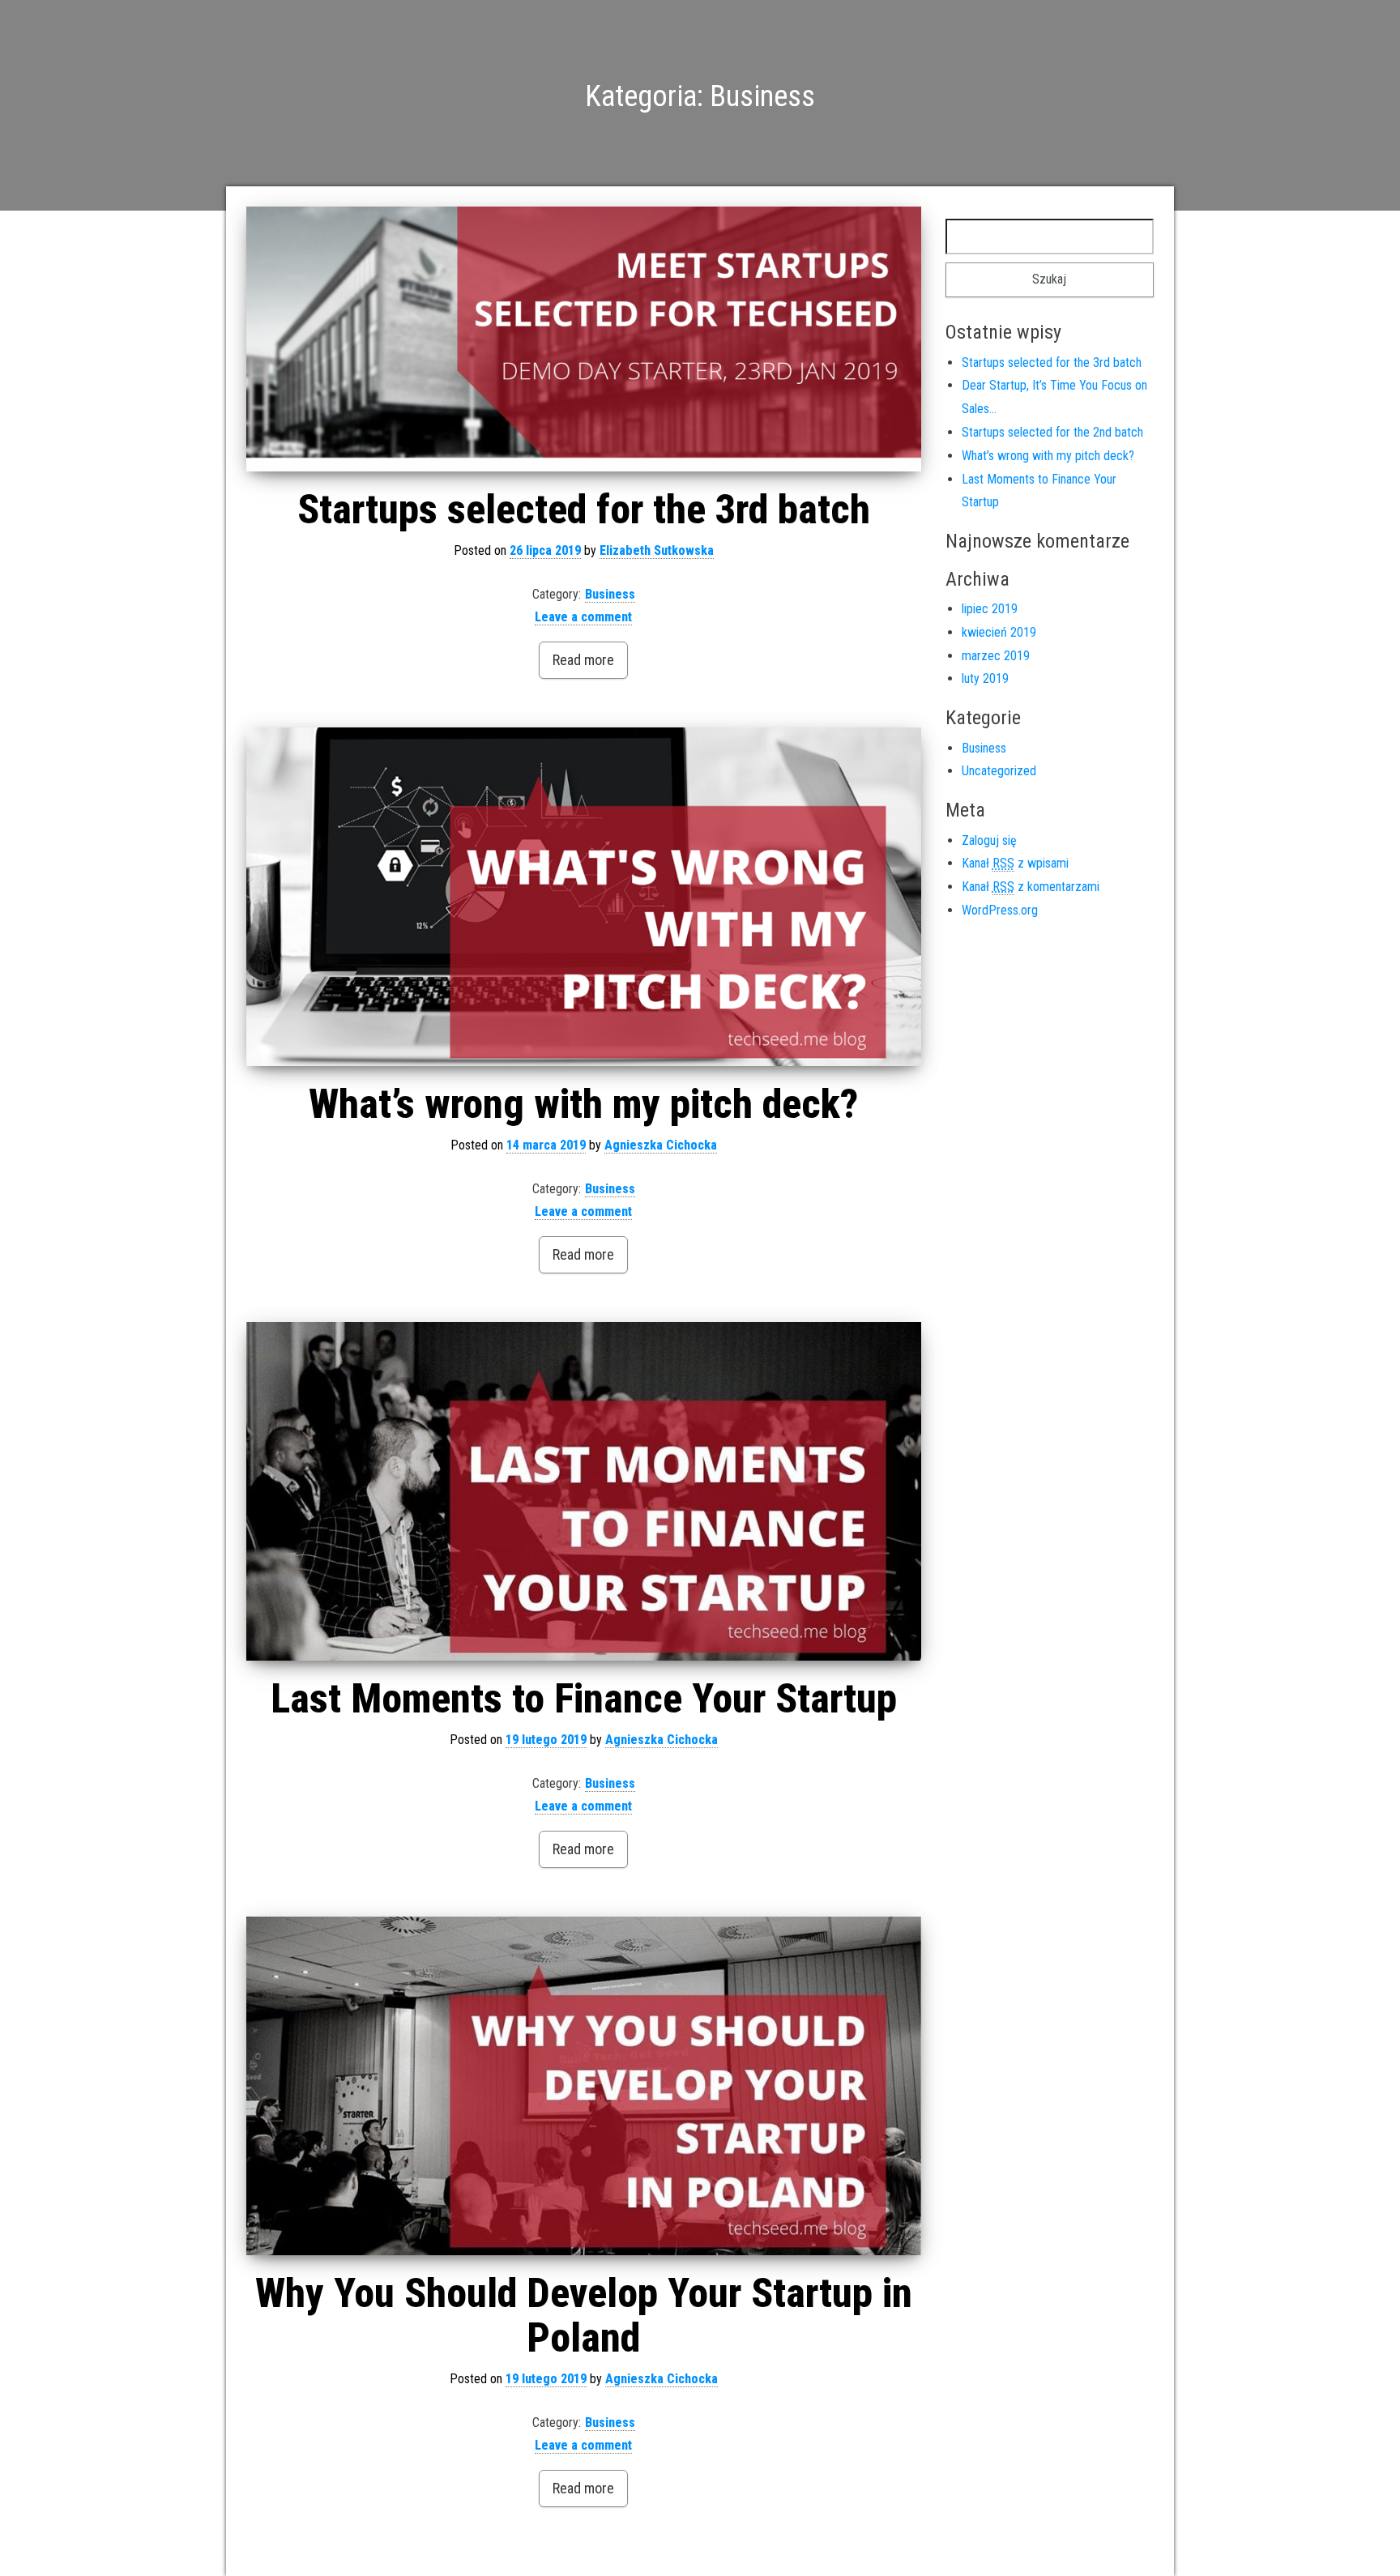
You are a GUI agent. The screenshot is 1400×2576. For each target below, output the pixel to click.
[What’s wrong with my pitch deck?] (584, 897)
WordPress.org (1000, 910)
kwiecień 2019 (999, 632)
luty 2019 (985, 678)
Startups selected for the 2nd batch (1052, 432)
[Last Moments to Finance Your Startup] (584, 1491)
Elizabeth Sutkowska (657, 550)
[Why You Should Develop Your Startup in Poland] (584, 2086)
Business (610, 594)
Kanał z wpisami (1015, 863)
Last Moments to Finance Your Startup (584, 1699)
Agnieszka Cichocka (661, 1145)
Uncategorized (999, 771)
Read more (583, 660)
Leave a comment (583, 617)
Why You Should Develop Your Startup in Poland (584, 2316)
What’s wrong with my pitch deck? (583, 1104)
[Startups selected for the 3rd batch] (584, 339)
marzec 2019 (996, 656)
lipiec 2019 (990, 609)
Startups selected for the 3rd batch (584, 510)
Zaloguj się (989, 840)
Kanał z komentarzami (1031, 887)
